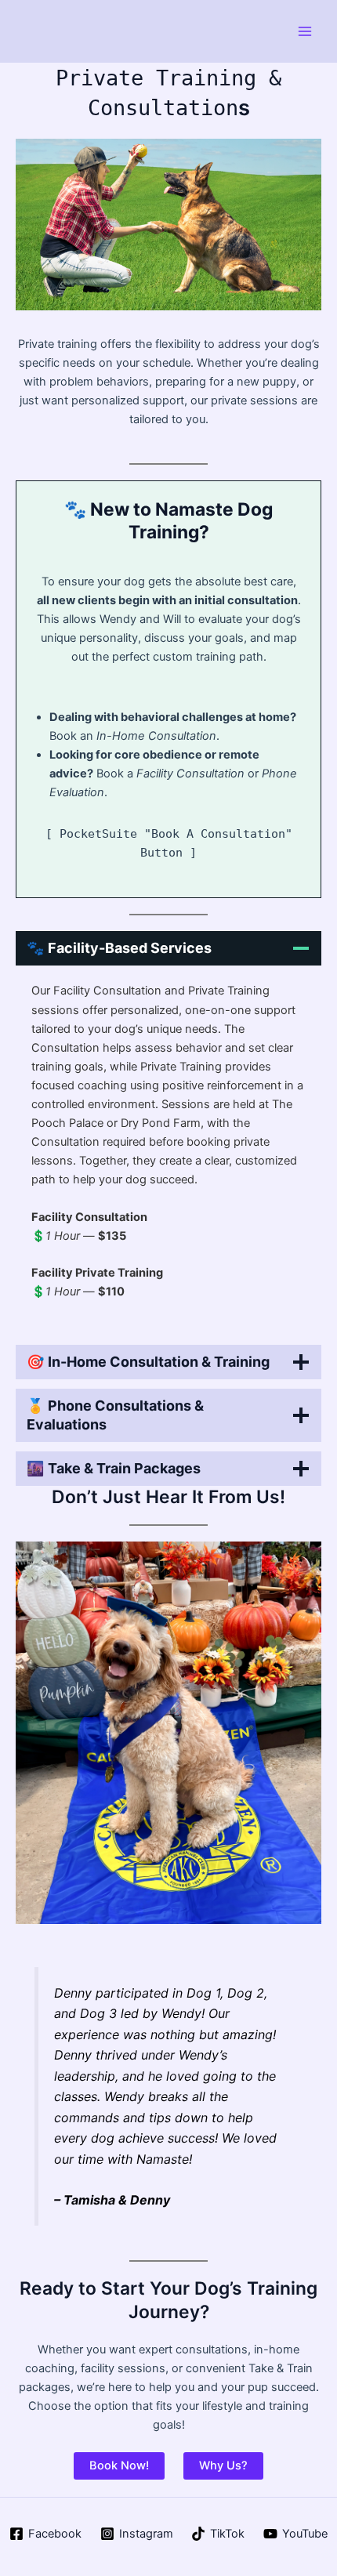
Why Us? (223, 2465)
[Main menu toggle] (305, 31)
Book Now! (119, 2465)
